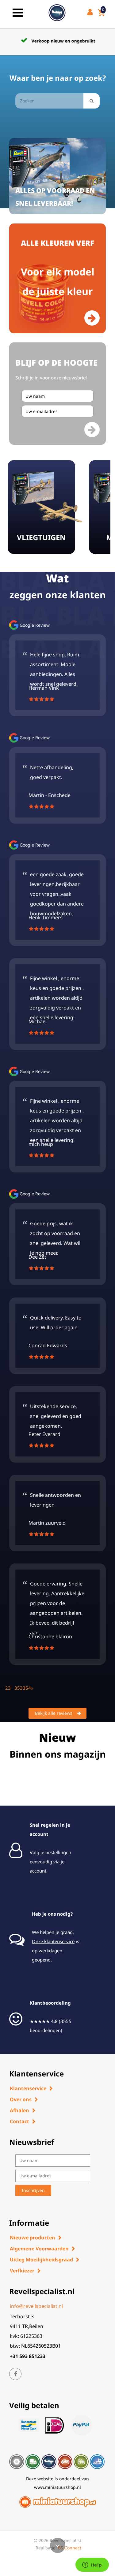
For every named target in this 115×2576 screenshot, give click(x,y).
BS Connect (70, 2548)
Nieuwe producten (33, 2238)
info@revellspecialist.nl (36, 2306)
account (38, 1871)
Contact (19, 2121)
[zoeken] (92, 101)
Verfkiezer (22, 2271)
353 (19, 1688)
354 (27, 1688)
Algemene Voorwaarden (39, 2249)
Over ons (21, 2099)
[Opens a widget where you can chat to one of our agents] (92, 2565)
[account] (91, 13)
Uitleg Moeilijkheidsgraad (41, 2260)
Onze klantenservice (53, 1941)
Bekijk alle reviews (54, 1713)
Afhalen (19, 2110)
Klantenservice (28, 2088)
